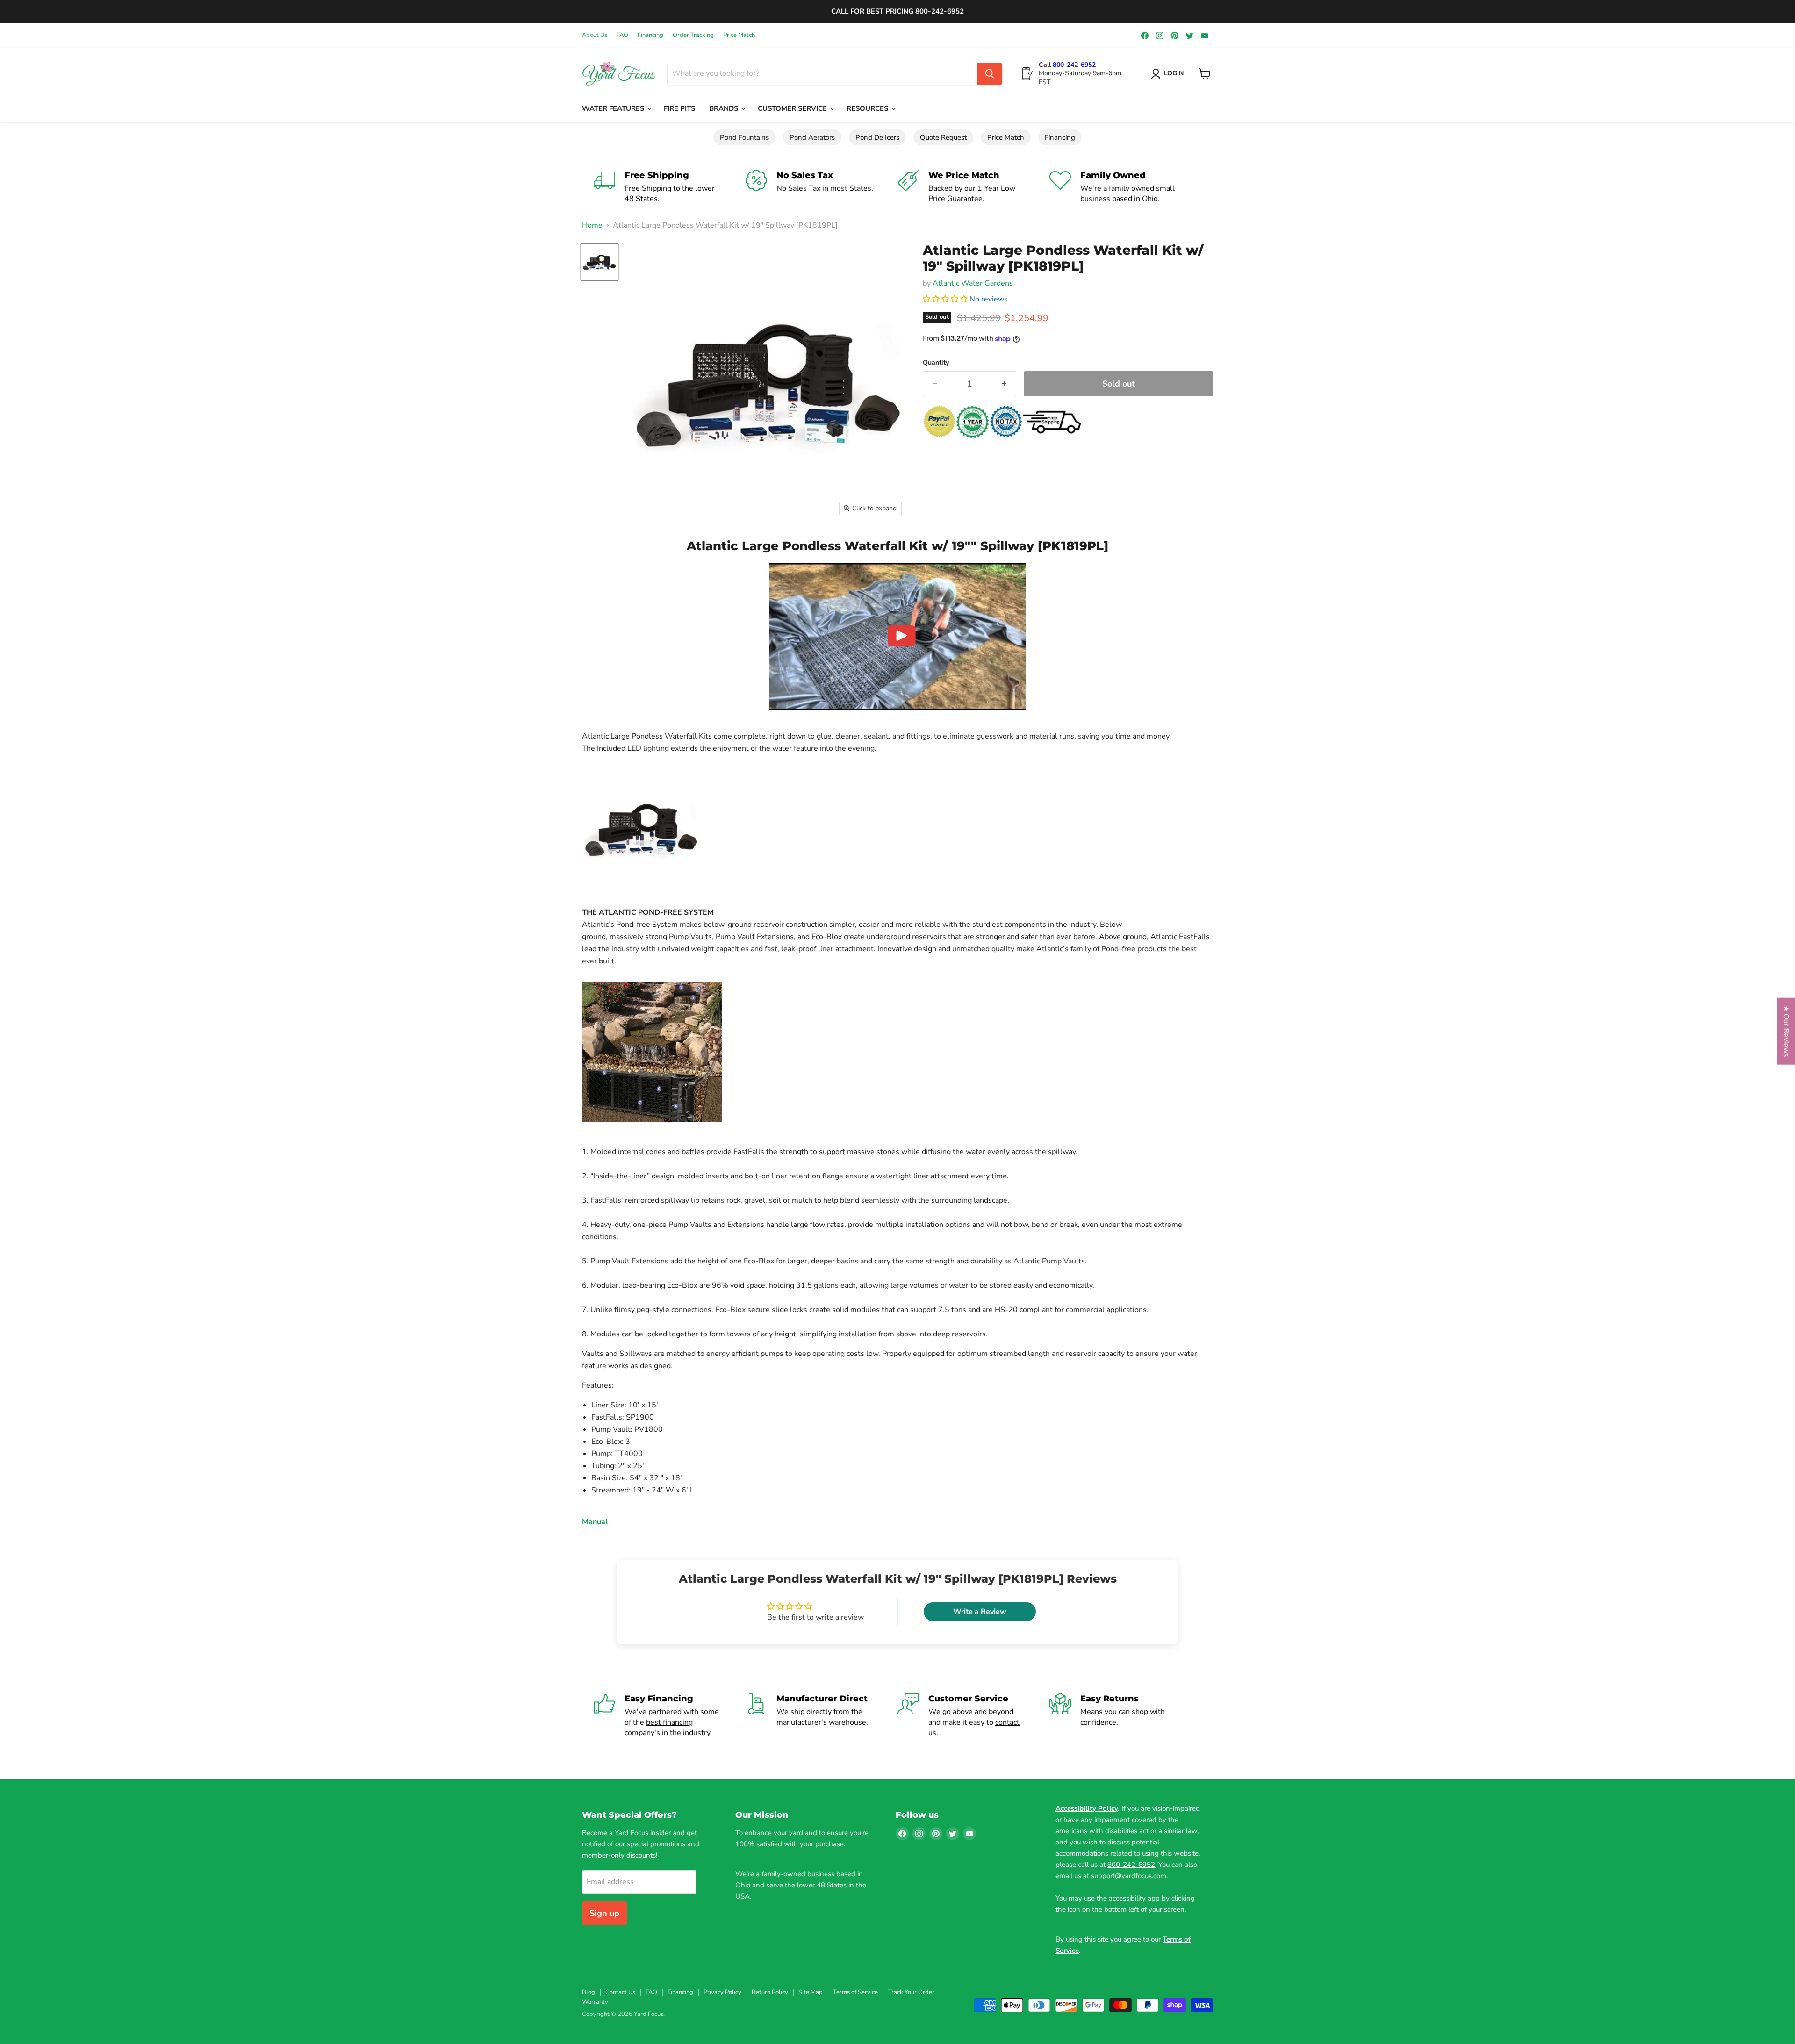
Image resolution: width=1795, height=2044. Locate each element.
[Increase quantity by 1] (1004, 384)
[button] (946, 299)
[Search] (990, 74)
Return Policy (770, 1992)
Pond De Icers (877, 137)
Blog (589, 1992)
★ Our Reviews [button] (1786, 1031)
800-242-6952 (1074, 65)
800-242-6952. (1132, 1865)
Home (592, 225)
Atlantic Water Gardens (973, 283)
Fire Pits (679, 108)
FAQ (622, 35)
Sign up (604, 1913)
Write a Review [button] (980, 1612)
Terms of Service (855, 1992)
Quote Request (943, 137)
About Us (595, 35)
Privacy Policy (722, 1992)
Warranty (595, 2002)
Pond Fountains (744, 137)
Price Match (739, 35)
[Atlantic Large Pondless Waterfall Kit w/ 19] (600, 262)
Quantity (936, 363)
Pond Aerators (812, 137)
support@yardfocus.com (1129, 1876)
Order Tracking (693, 35)
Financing (650, 35)
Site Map (811, 1992)
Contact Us (620, 1992)
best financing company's (659, 1728)
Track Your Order (911, 1992)
